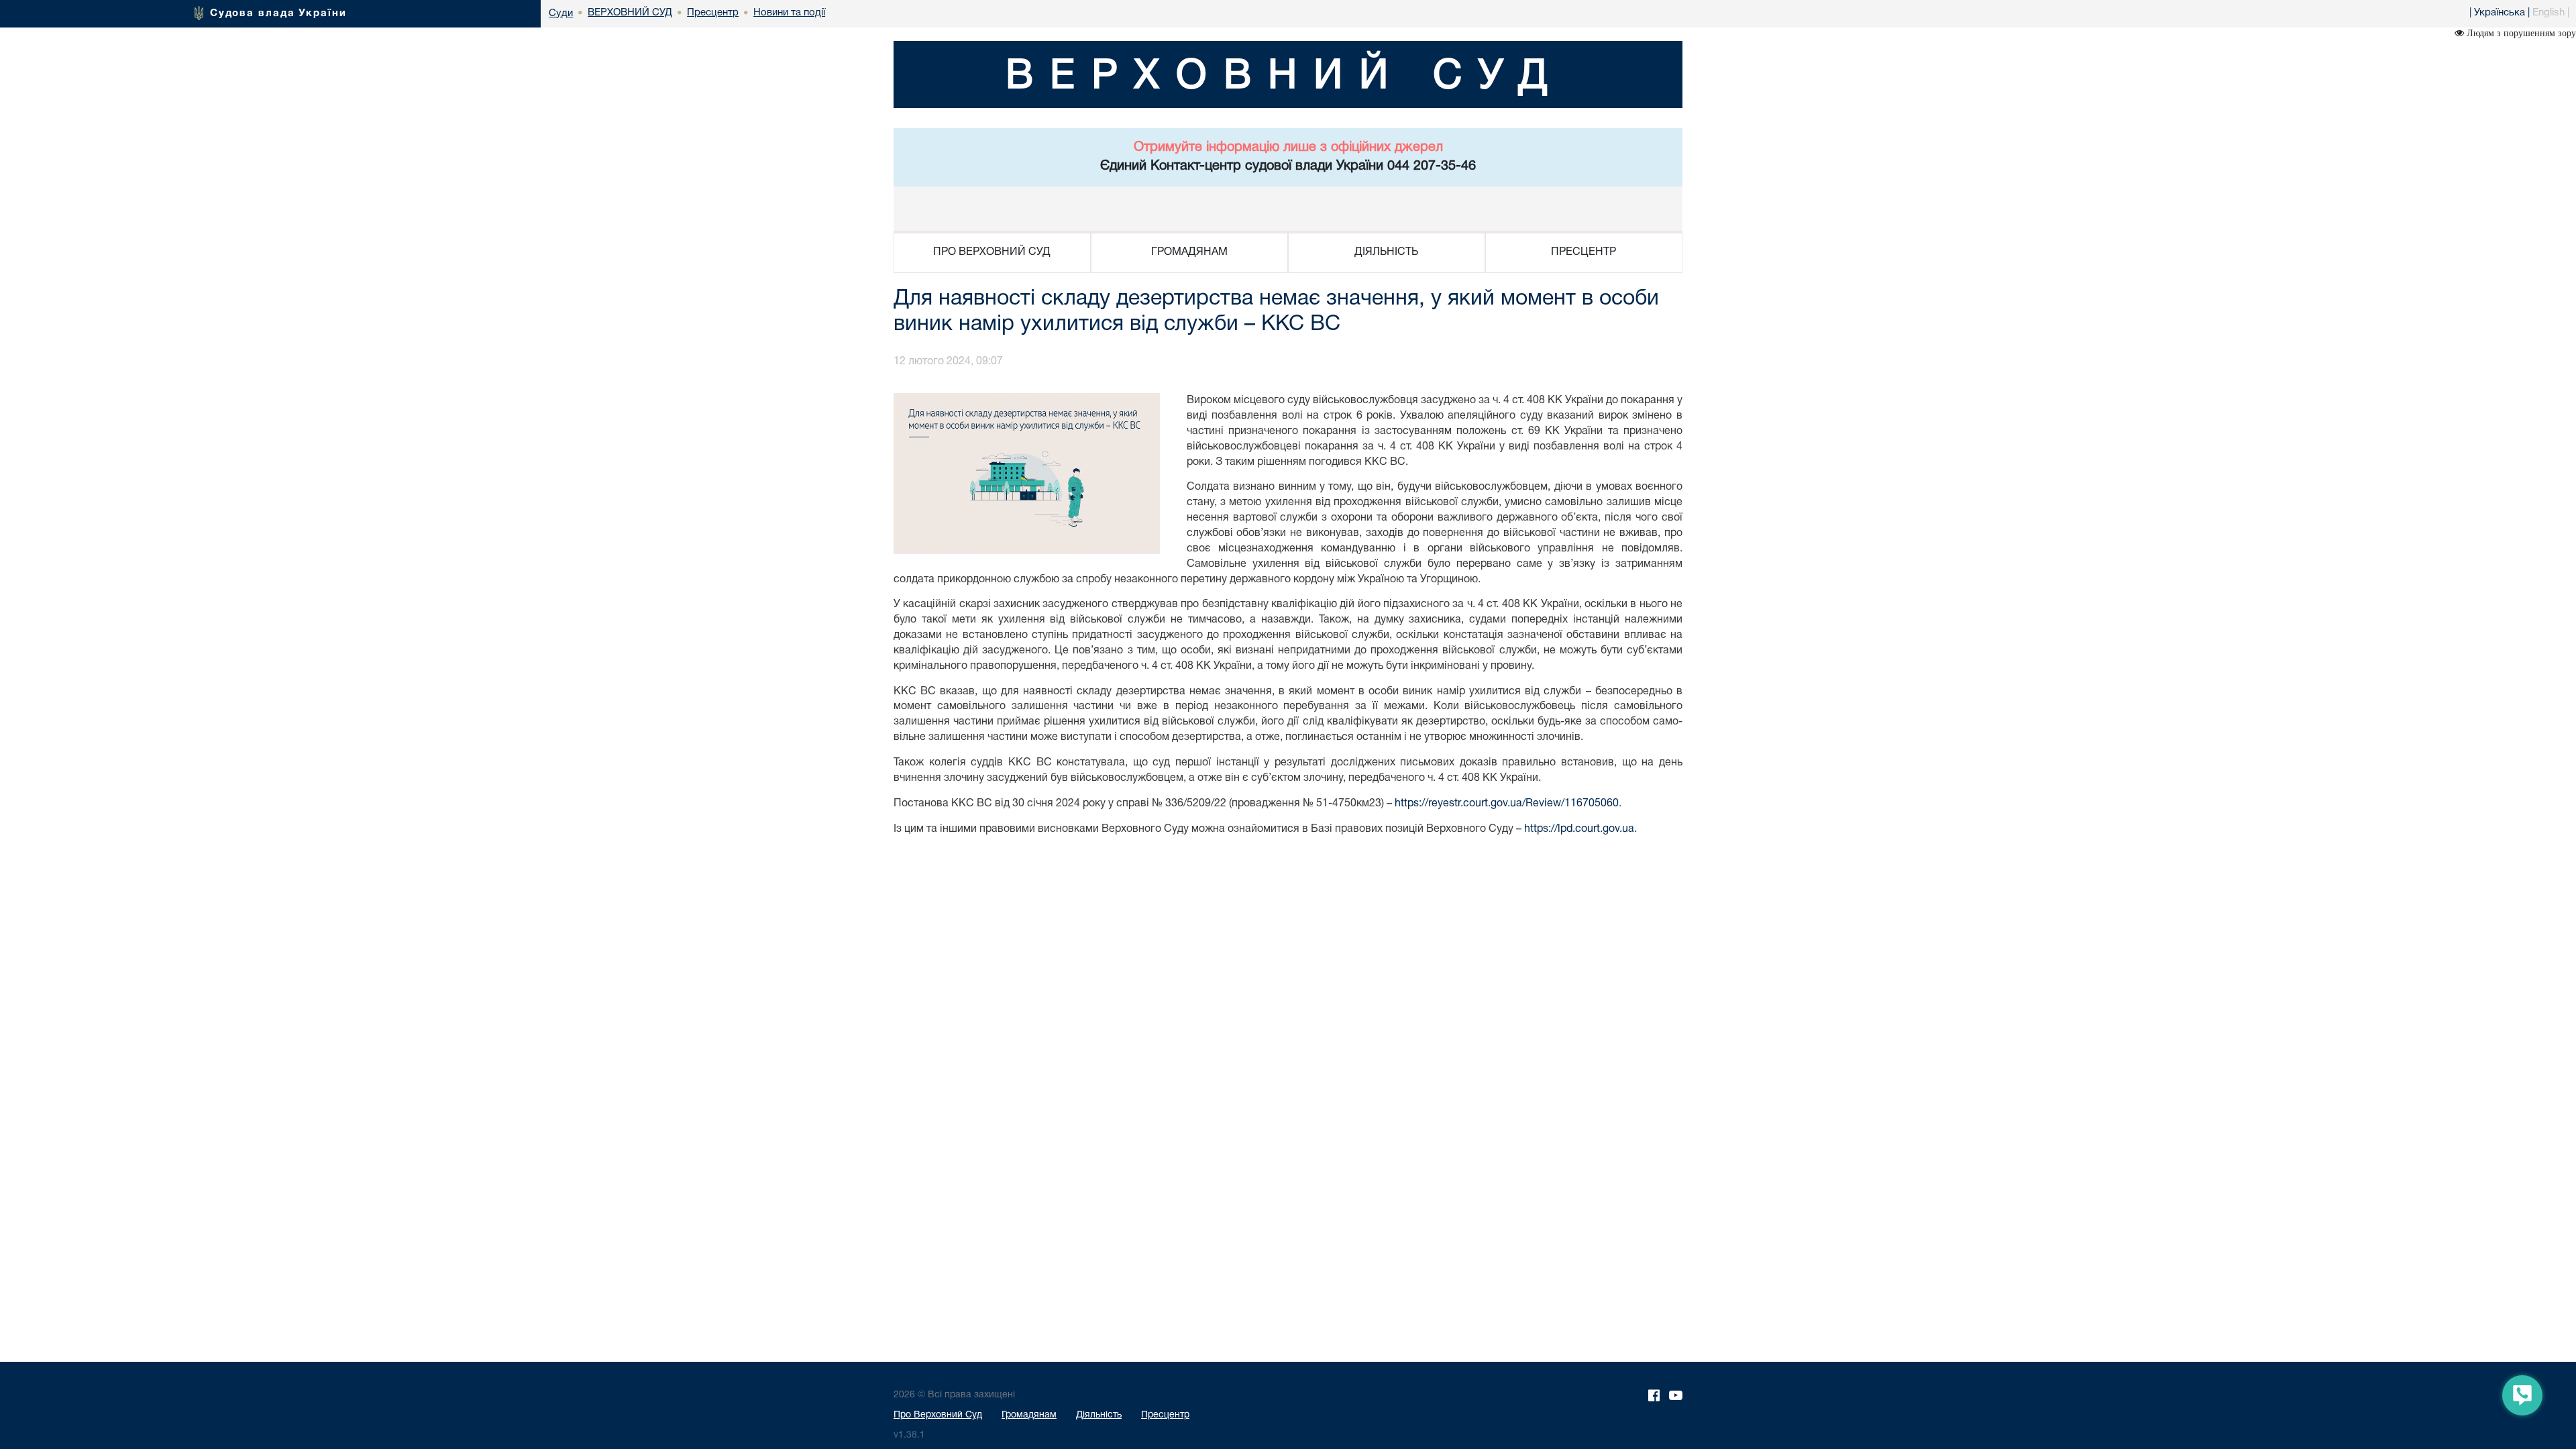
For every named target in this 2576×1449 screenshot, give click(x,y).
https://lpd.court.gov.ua (1579, 829)
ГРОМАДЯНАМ (1189, 252)
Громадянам (1029, 1415)
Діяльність (1099, 1415)
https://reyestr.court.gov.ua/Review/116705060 (1507, 804)
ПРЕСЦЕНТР (1584, 252)
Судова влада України (278, 13)
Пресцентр (1165, 1415)
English (2548, 13)
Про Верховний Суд (938, 1415)
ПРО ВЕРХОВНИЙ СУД (992, 252)
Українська (2500, 13)
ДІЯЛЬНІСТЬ (1386, 252)
